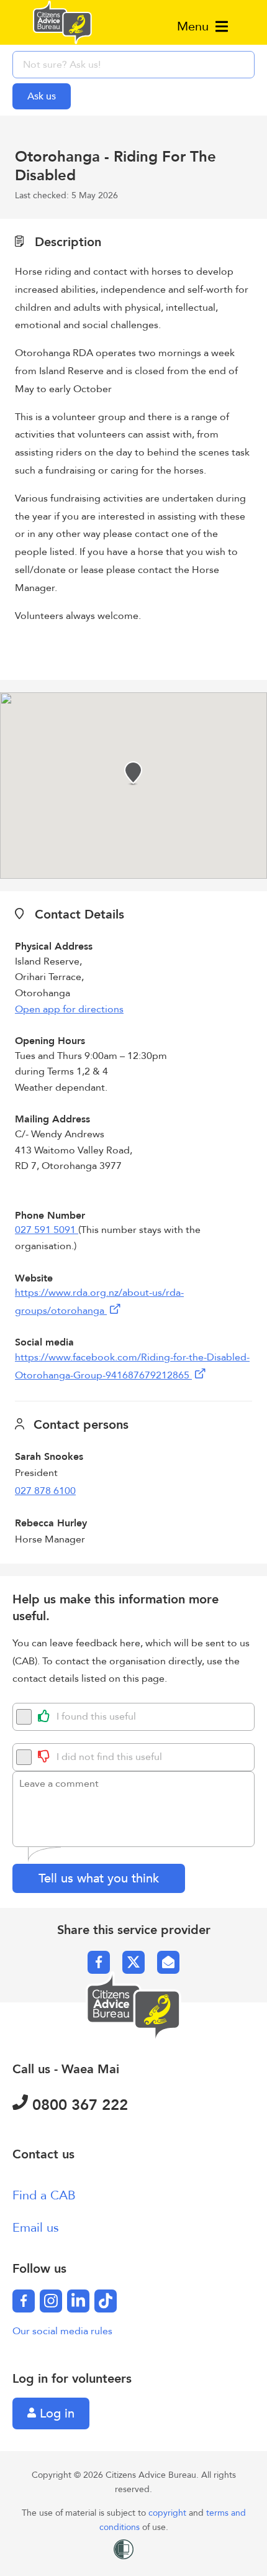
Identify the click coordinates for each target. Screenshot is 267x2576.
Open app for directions (69, 1009)
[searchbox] (133, 65)
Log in (55, 2413)
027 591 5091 (47, 1230)
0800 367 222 (78, 2105)
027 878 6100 (45, 1491)
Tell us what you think (99, 1878)
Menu (195, 26)
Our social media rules (62, 2331)
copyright (169, 2513)
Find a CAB (44, 2195)
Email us (36, 2228)
